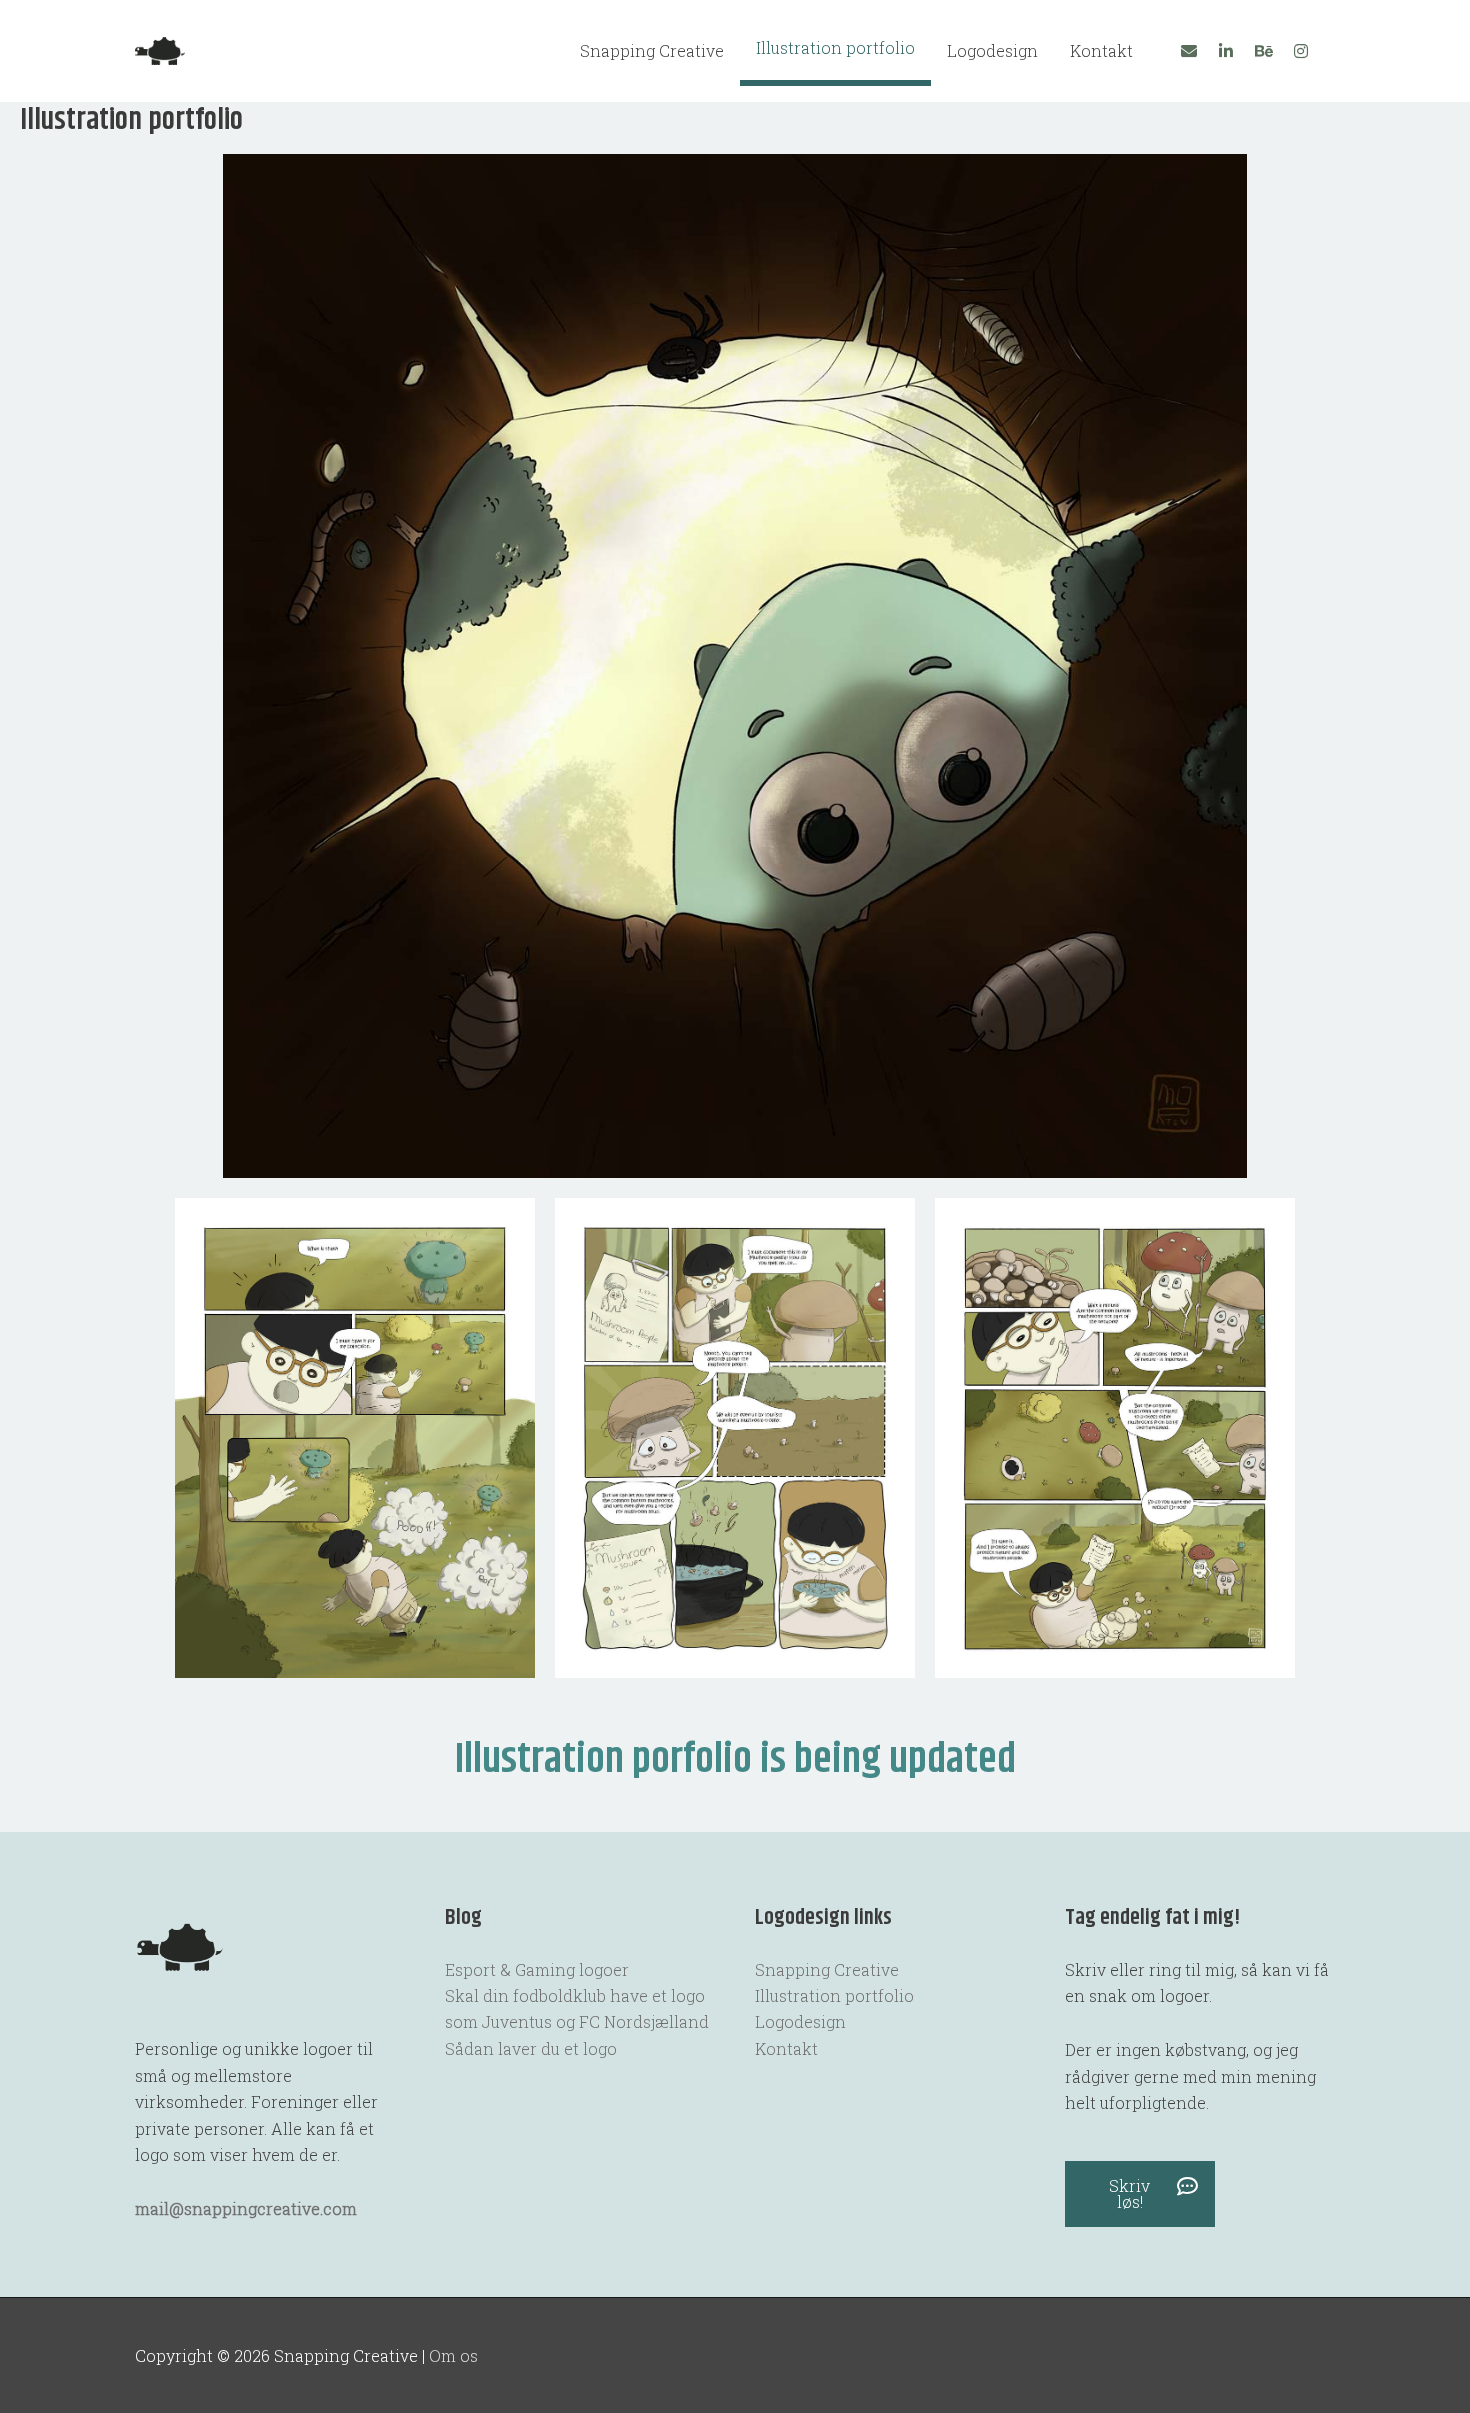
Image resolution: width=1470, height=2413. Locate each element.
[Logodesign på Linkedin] (1226, 51)
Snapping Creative (652, 50)
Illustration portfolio (835, 47)
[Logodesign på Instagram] (1301, 51)
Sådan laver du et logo (531, 2048)
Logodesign (992, 50)
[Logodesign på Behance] (1264, 51)
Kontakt (1101, 50)
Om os (453, 2355)
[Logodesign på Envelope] (1189, 51)
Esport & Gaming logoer (537, 1969)
